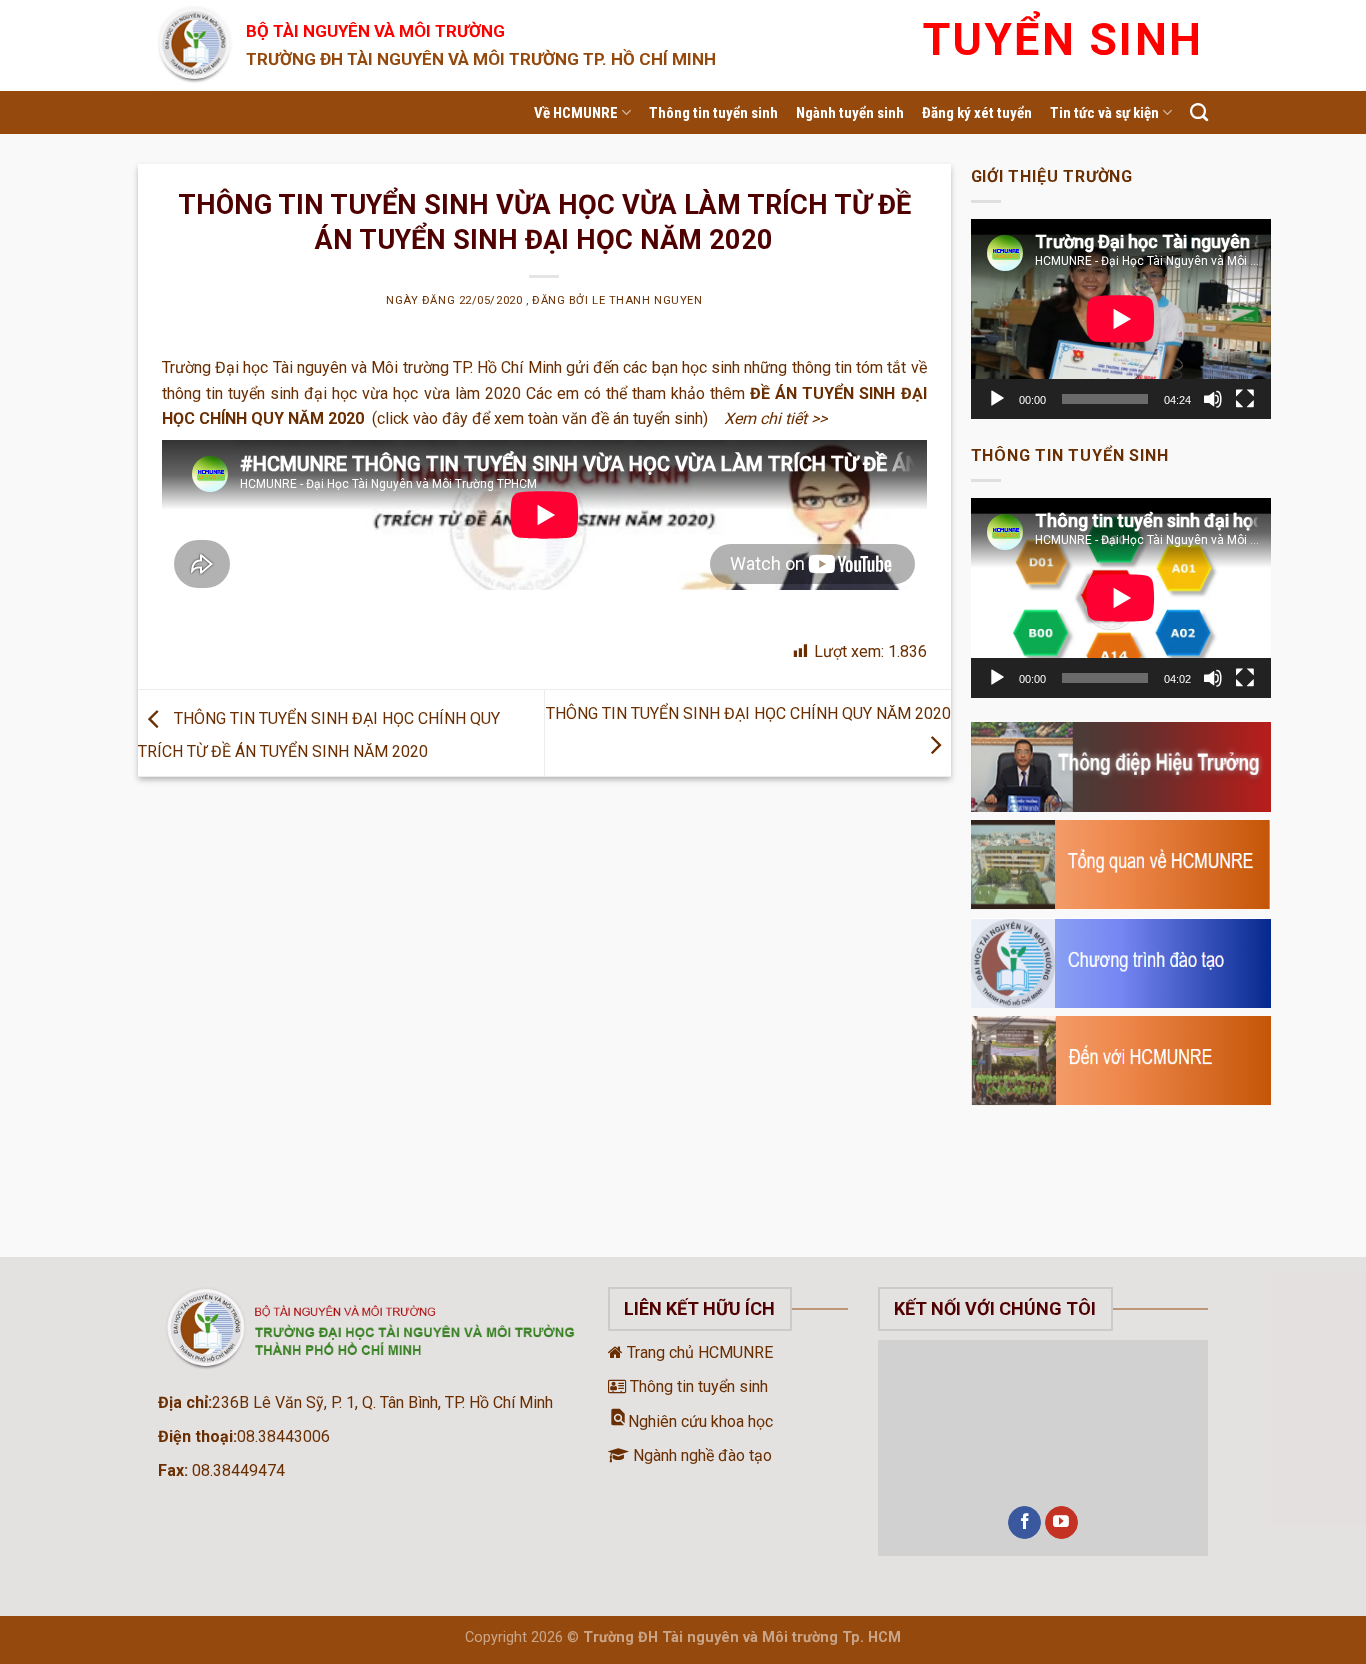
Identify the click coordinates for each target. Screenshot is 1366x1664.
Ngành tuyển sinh (850, 113)
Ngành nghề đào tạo (700, 1455)
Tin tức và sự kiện (1104, 113)
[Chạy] (997, 399)
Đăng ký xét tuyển (977, 113)
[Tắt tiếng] (1213, 399)
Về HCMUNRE (576, 113)
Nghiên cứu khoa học (690, 1421)
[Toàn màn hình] (1245, 399)
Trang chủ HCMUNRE (698, 1352)
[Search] (1199, 113)
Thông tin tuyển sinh (713, 113)
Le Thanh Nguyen (647, 300)
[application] (1121, 319)
